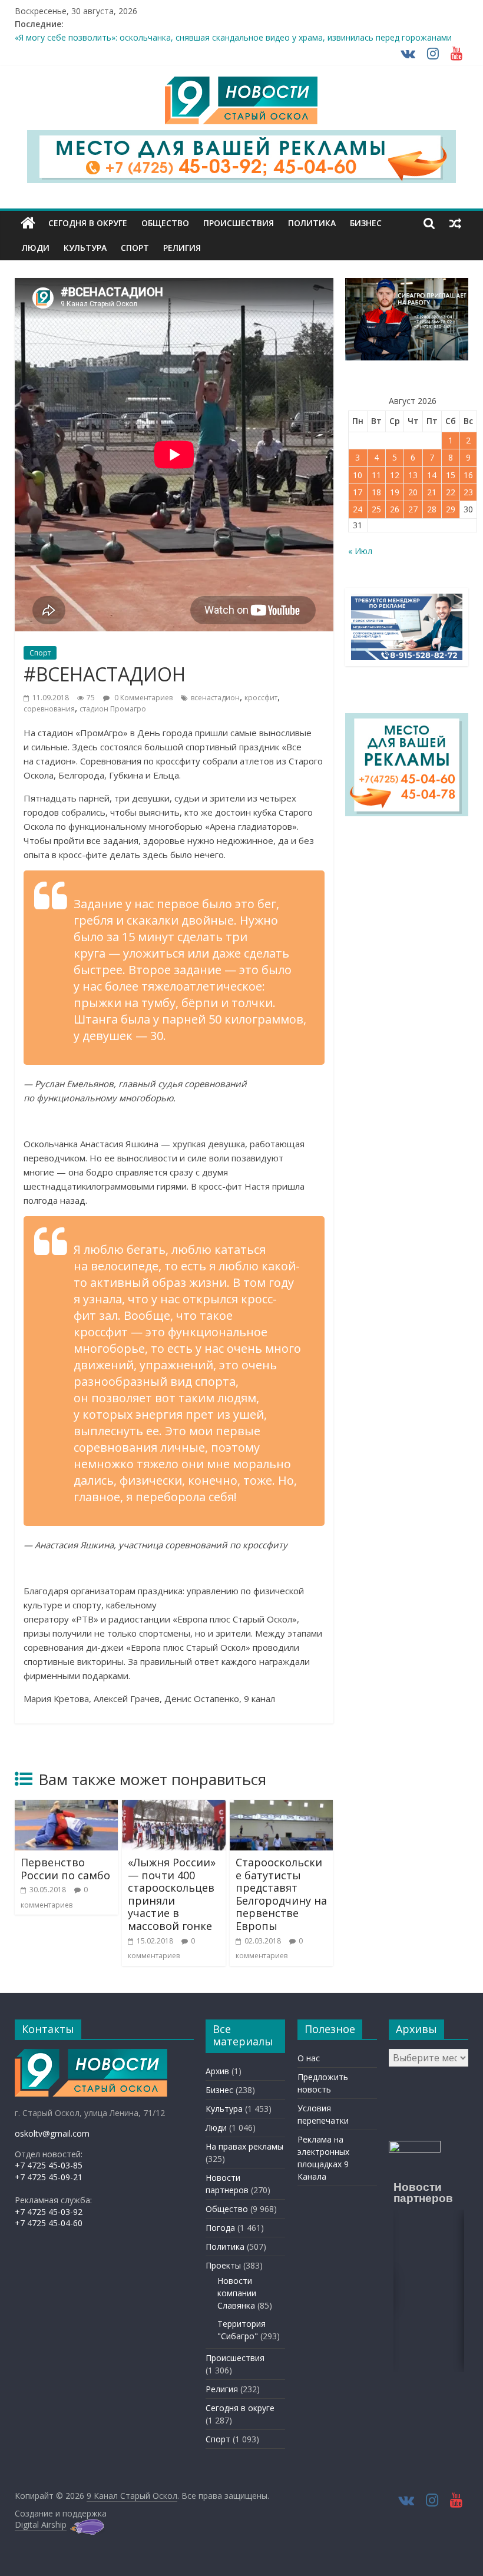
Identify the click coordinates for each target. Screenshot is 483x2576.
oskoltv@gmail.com (52, 2133)
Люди (36, 248)
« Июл (360, 551)
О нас (309, 2058)
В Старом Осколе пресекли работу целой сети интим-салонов (140, 37)
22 (451, 492)
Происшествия (239, 223)
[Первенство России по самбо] (67, 1807)
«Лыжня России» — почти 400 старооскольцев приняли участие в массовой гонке (172, 1894)
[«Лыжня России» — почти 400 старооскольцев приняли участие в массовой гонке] (174, 1807)
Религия (182, 248)
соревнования (49, 709)
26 (395, 509)
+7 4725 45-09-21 (49, 2177)
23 (468, 492)
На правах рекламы (244, 2146)
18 (376, 492)
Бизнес (366, 223)
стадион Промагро (113, 709)
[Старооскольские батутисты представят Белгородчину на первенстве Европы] (282, 1807)
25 (376, 509)
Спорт (135, 248)
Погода (220, 2228)
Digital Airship (41, 2524)
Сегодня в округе (88, 223)
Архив (217, 2071)
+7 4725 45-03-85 (49, 2165)
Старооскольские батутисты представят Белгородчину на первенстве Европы (281, 1894)
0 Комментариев (143, 698)
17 (358, 492)
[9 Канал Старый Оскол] (28, 223)
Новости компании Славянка (237, 2293)
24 (358, 509)
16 (468, 475)
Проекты (223, 2265)
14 (432, 475)
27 (413, 509)
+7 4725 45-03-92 (49, 2212)
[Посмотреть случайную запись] (455, 223)
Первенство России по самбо (65, 1869)
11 (376, 475)
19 (395, 492)
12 (395, 475)
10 (358, 475)
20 (413, 492)
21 (432, 492)
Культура (85, 248)
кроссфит (261, 698)
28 (432, 509)
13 (413, 475)
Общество (165, 223)
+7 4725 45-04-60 (49, 2223)
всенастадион (215, 698)
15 (451, 475)
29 (451, 509)
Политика (312, 223)
